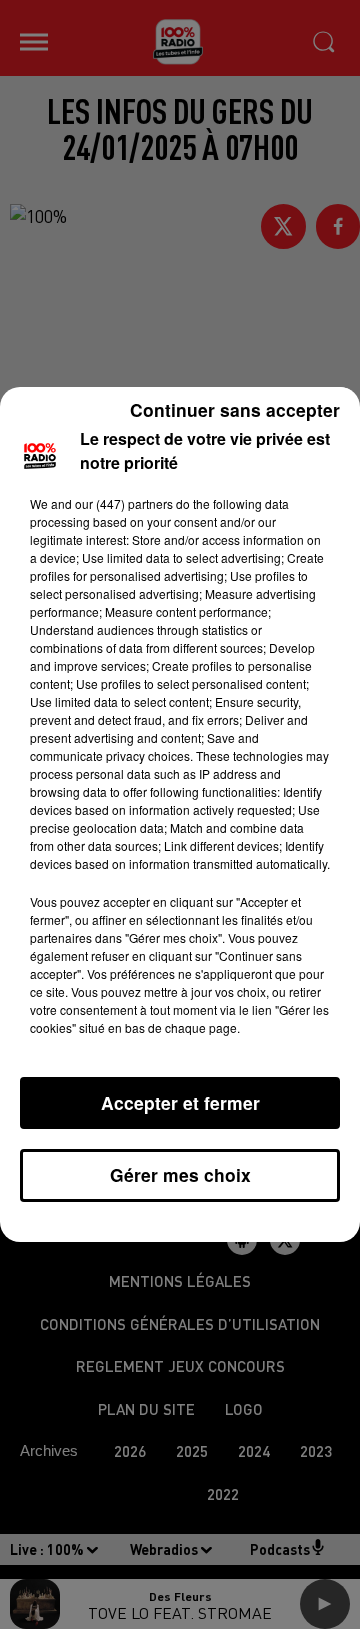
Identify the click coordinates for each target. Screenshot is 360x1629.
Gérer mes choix (180, 1174)
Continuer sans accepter (235, 409)
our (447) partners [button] (124, 503)
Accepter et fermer (180, 1102)
